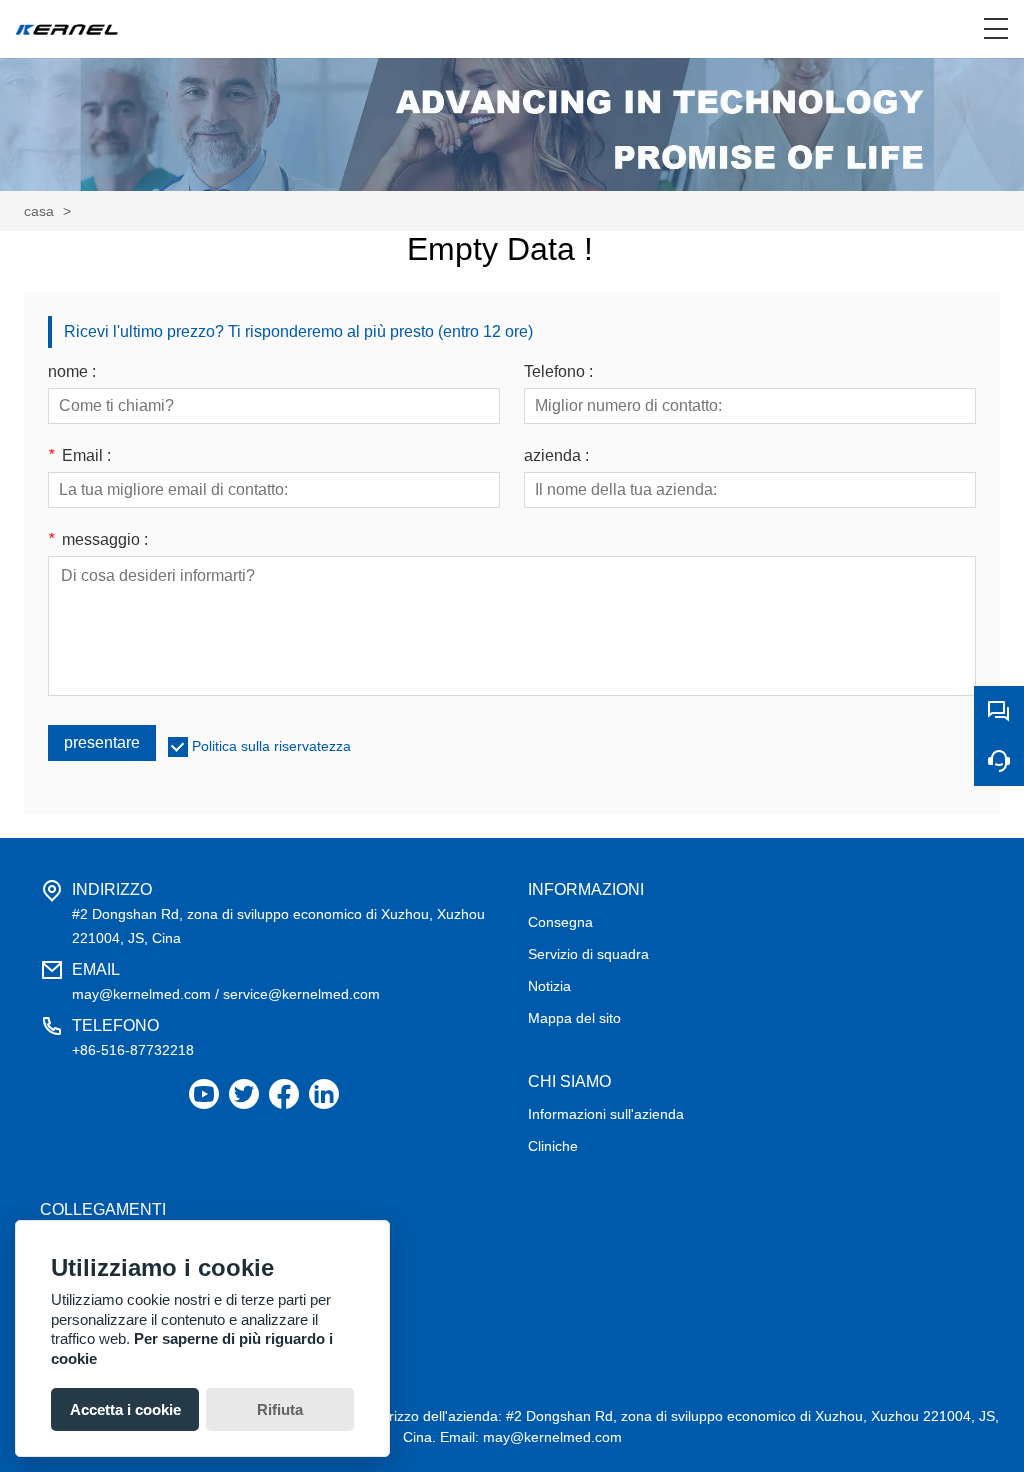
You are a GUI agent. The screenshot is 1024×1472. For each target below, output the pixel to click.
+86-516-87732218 (133, 1050)
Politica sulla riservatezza (271, 746)
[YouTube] (204, 1094)
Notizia (549, 986)
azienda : (556, 456)
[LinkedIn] (324, 1094)
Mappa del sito (574, 1018)
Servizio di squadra (588, 954)
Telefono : (558, 372)
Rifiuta (280, 1409)
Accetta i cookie (125, 1409)
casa (39, 211)
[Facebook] (284, 1094)
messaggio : (98, 540)
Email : (79, 456)
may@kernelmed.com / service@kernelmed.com (226, 994)
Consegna (560, 922)
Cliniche (553, 1146)
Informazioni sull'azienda (606, 1114)
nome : (72, 372)
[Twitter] (244, 1094)
